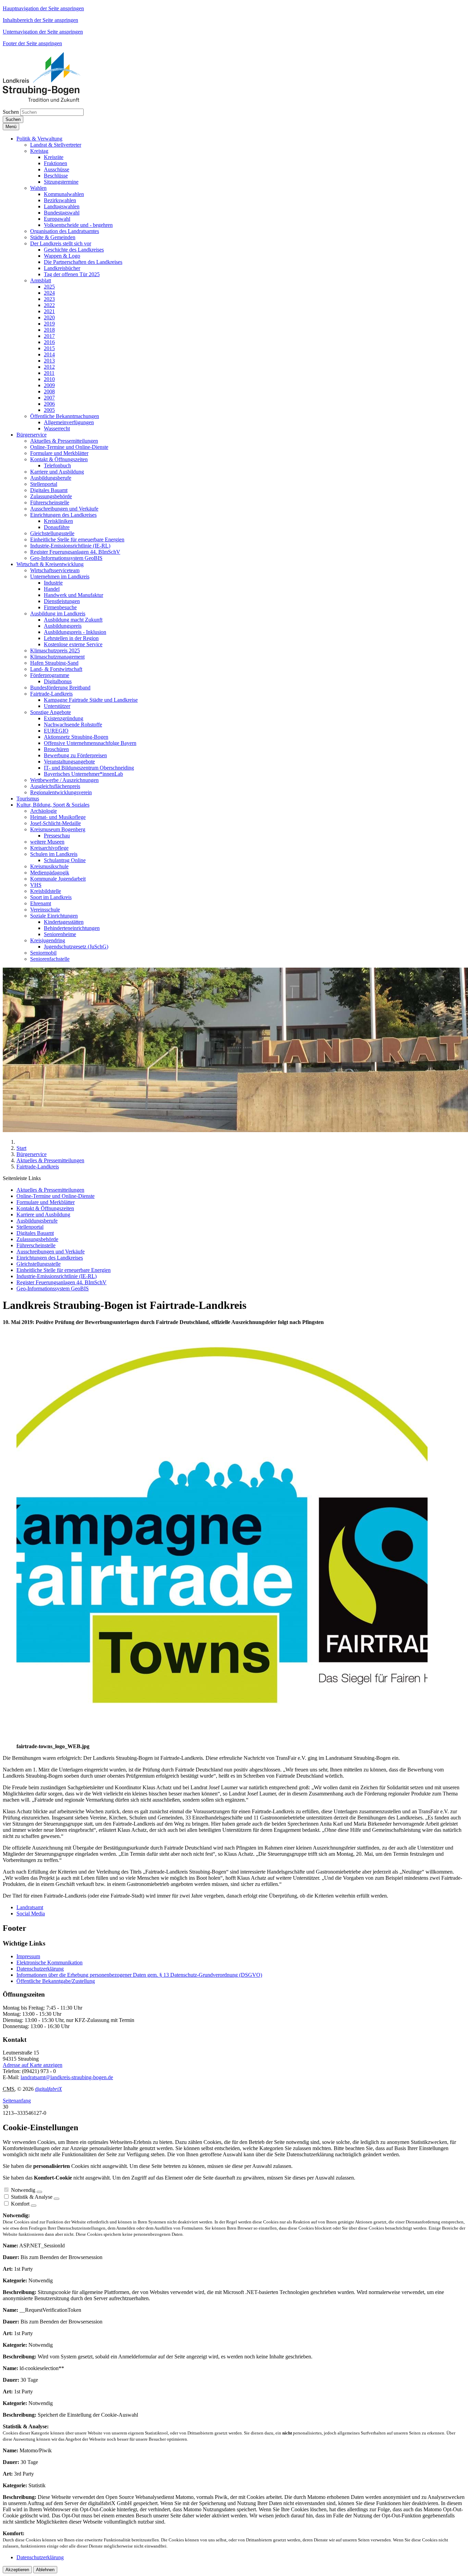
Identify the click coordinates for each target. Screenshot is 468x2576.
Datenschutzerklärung (40, 1969)
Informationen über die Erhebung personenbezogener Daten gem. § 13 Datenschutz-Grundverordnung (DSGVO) (139, 1975)
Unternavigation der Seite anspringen (43, 32)
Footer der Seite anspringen (32, 43)
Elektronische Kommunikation (50, 1962)
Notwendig (23, 2190)
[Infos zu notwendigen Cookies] (39, 2192)
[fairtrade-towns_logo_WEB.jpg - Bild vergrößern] (222, 1740)
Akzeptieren (17, 2570)
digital (48, 2089)
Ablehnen (45, 2570)
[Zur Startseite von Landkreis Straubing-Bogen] (49, 100)
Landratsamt (30, 1907)
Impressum (28, 1956)
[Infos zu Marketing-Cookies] (57, 2199)
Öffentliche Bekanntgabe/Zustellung (56, 1981)
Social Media (31, 1913)
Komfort (20, 2204)
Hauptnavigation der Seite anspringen (43, 8)
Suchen (11, 112)
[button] (39, 139)
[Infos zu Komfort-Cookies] (34, 2206)
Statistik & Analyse (32, 2197)
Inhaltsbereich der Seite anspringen (40, 20)
